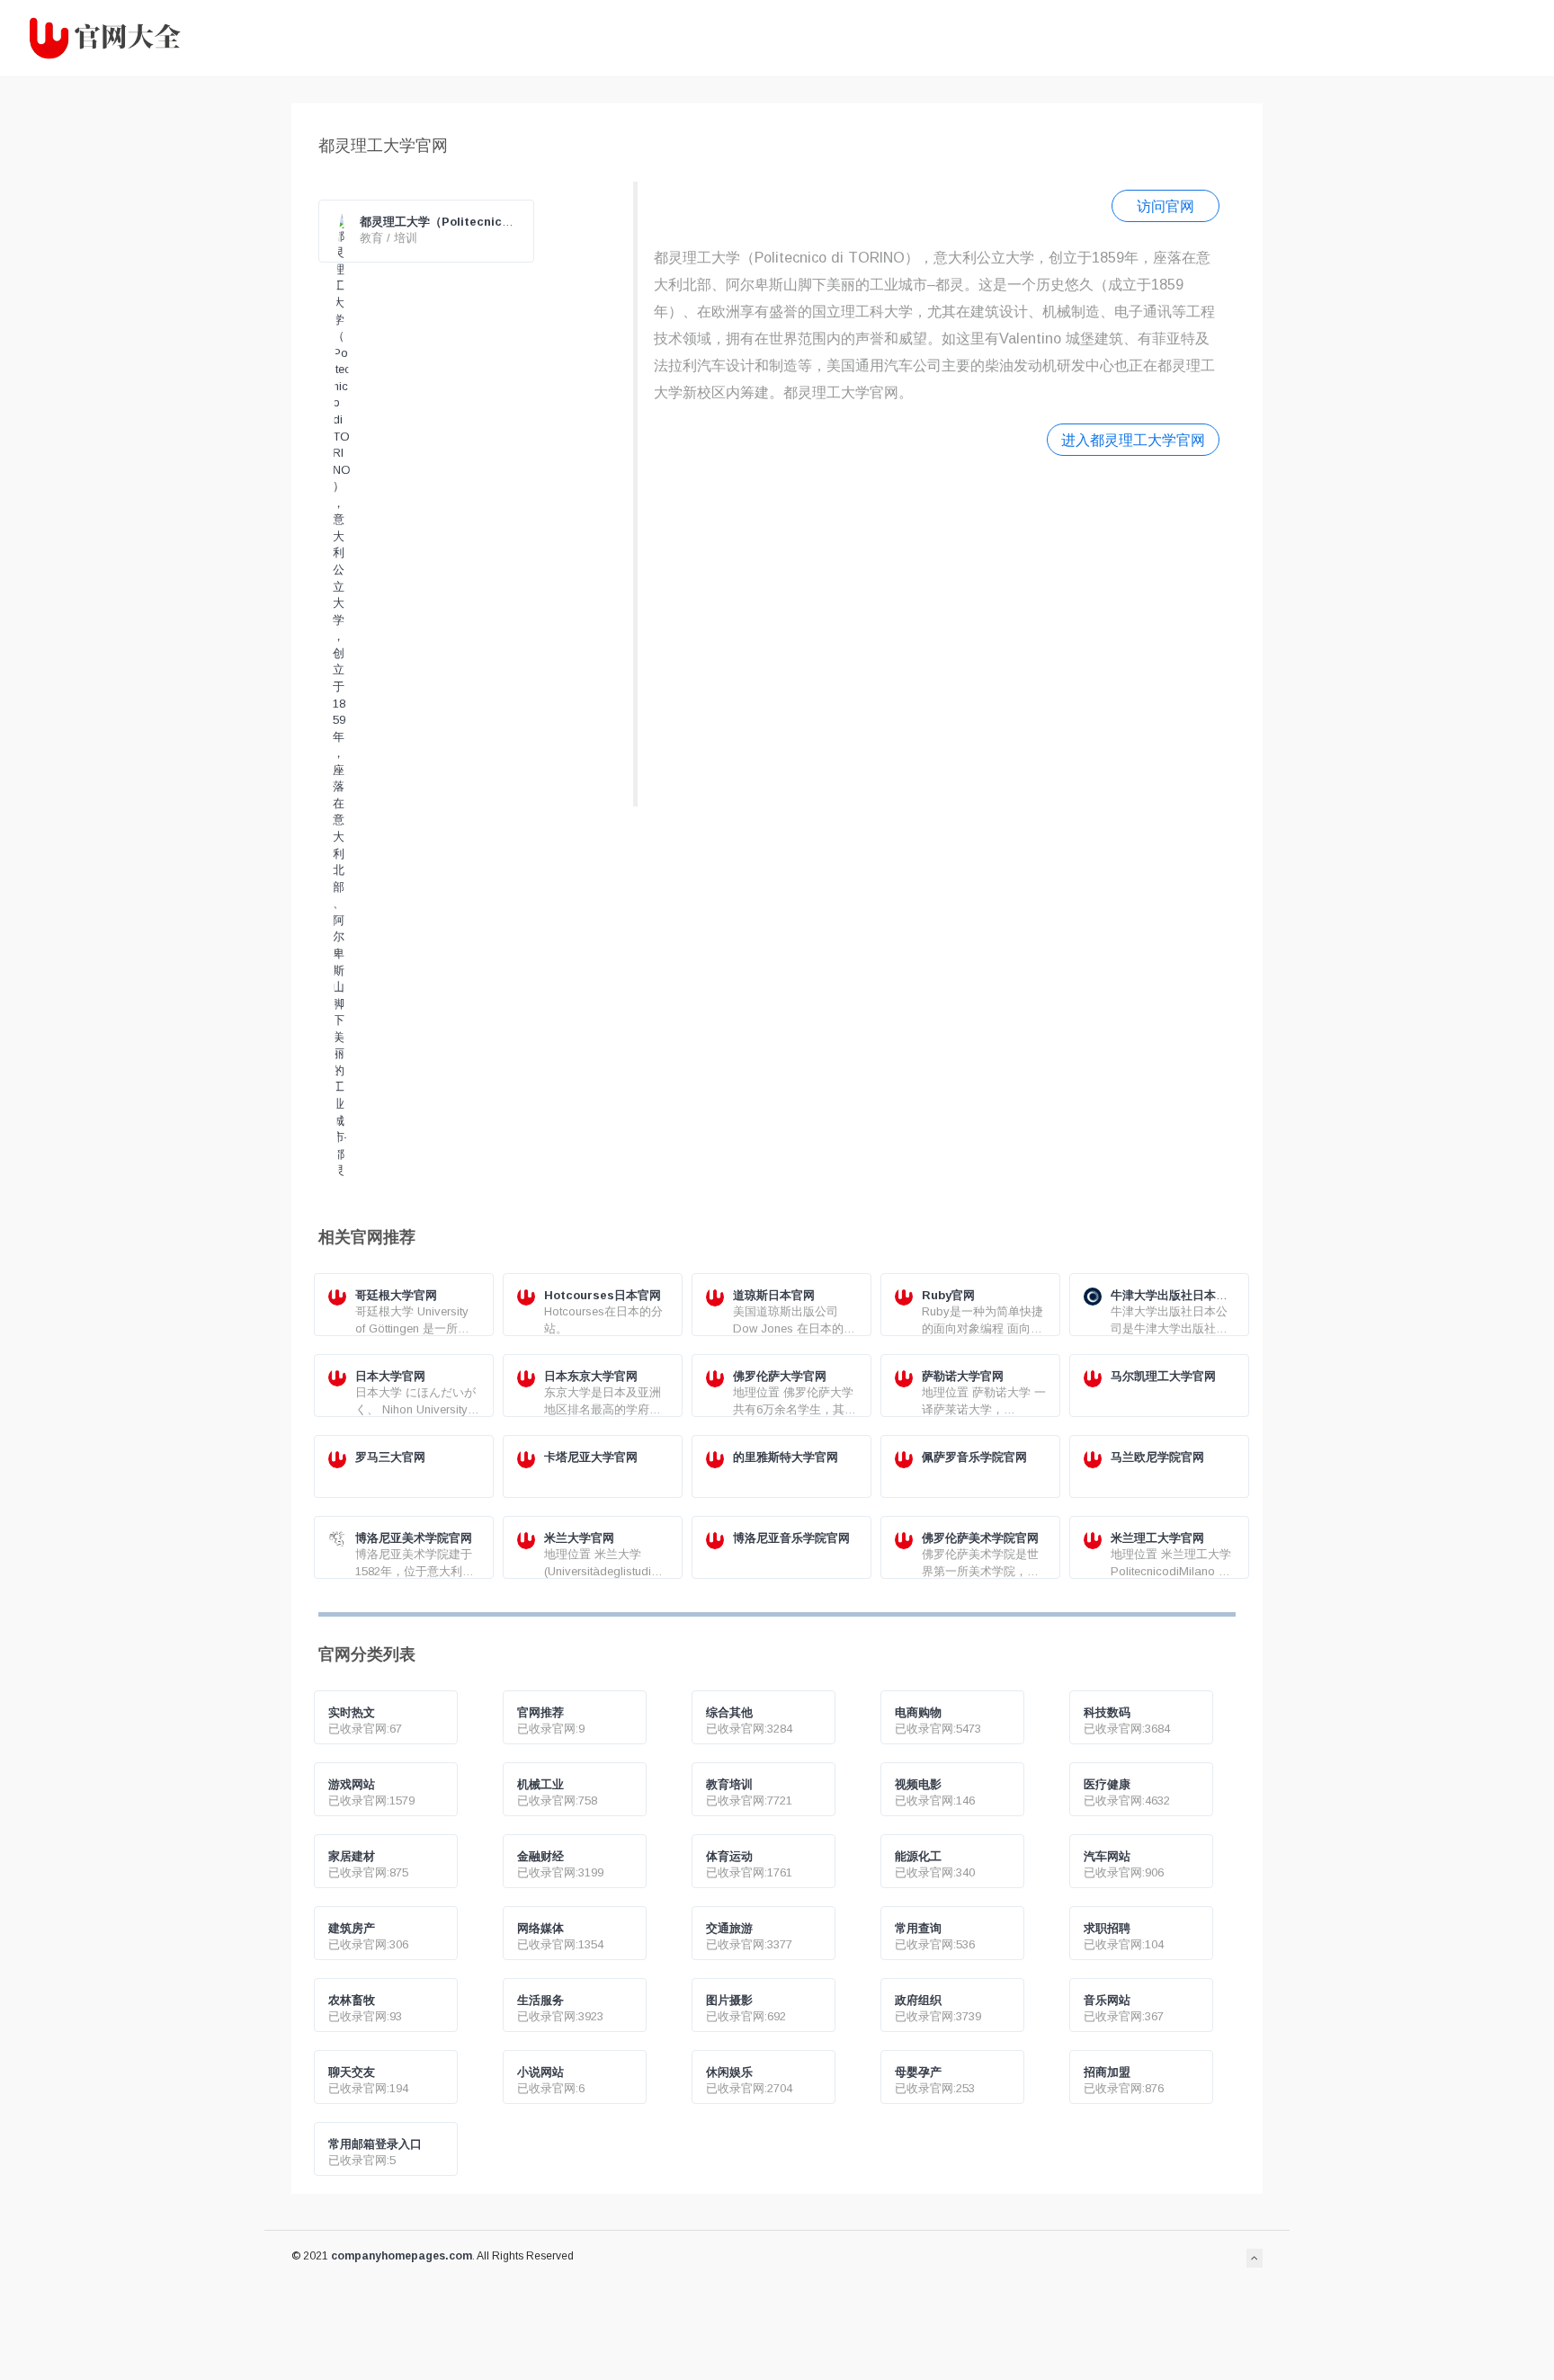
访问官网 (1165, 206)
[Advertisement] (937, 629)
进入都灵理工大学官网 (1133, 440)
